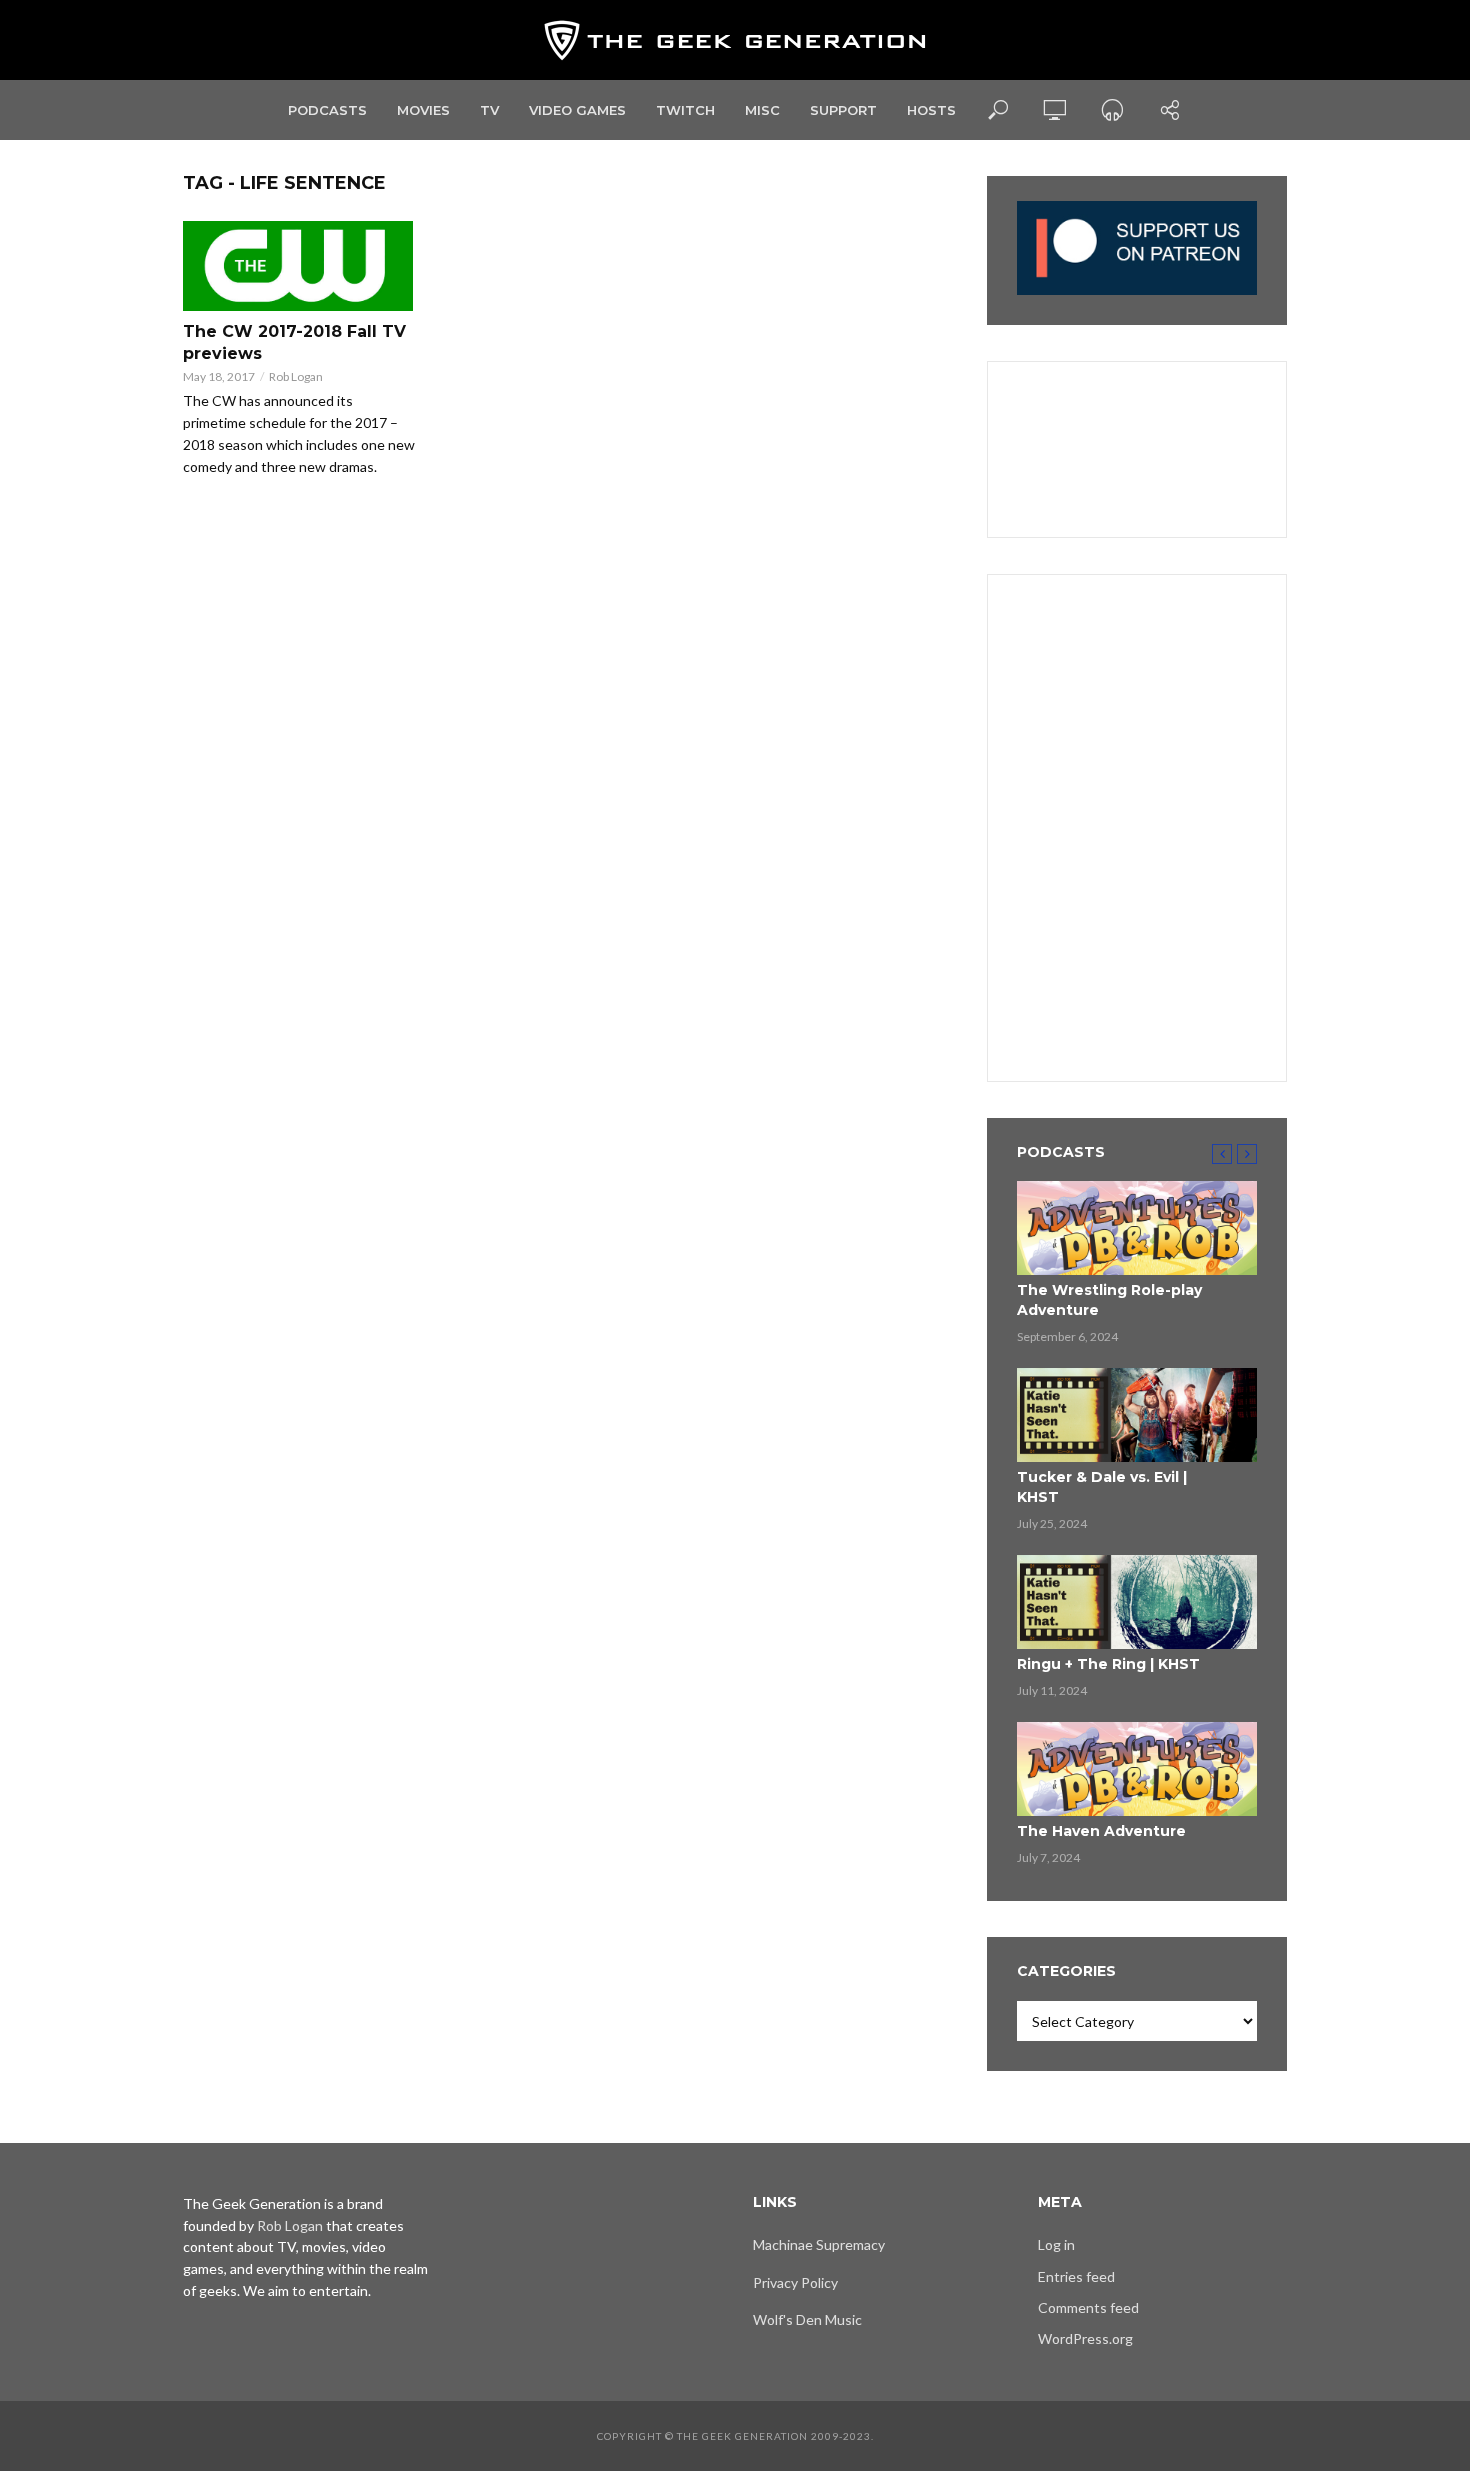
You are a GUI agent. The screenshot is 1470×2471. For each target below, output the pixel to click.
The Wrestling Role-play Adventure (1109, 1300)
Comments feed (1088, 2307)
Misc (762, 110)
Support (843, 110)
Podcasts (327, 110)
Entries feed (1076, 2276)
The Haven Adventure (1101, 1831)
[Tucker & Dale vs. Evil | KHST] (1137, 1415)
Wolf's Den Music (807, 2319)
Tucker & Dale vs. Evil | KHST (1102, 1487)
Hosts (931, 110)
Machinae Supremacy (819, 2244)
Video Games (577, 110)
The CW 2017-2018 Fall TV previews (294, 342)
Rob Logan (296, 376)
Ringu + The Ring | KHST (1108, 1664)
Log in (1056, 2244)
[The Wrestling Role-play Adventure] (1137, 1228)
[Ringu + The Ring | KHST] (1137, 1602)
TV (489, 110)
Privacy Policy (795, 2282)
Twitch (685, 110)
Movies (423, 110)
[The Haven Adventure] (1137, 1769)
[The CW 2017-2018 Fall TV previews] (299, 266)
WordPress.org (1085, 2338)
